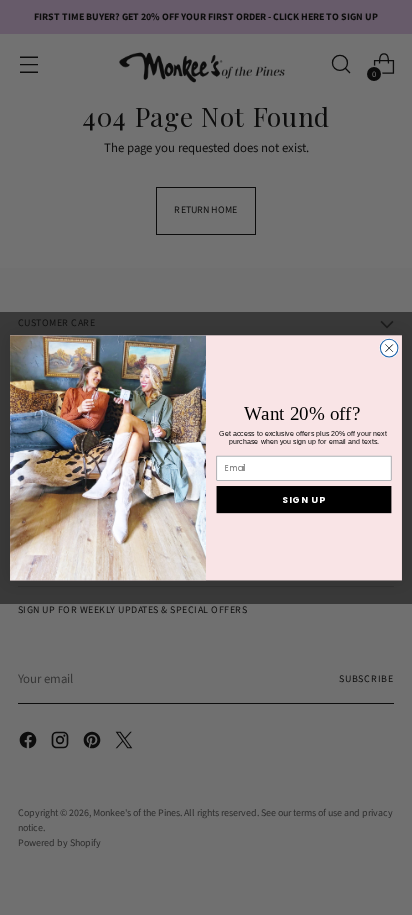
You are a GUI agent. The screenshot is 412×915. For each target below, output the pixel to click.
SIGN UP (304, 499)
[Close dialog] (389, 348)
